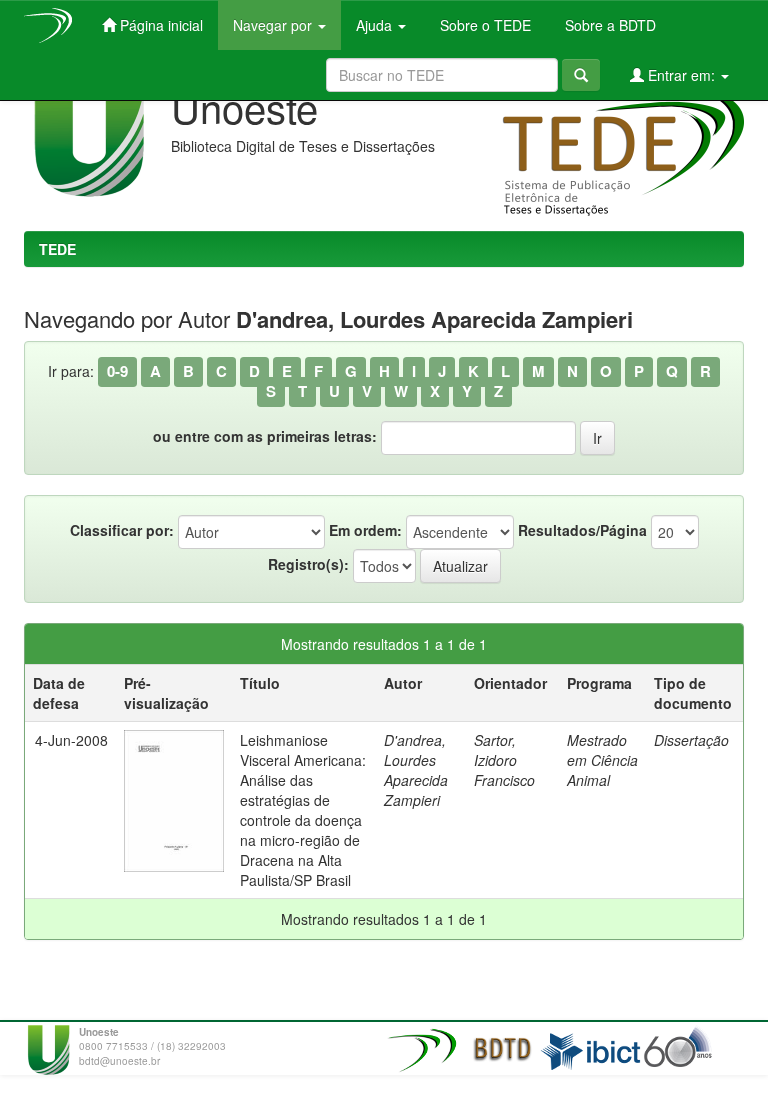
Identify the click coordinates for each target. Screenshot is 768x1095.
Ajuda (376, 25)
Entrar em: (681, 75)
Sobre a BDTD (608, 25)
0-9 (117, 371)
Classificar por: (122, 530)
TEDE (57, 249)
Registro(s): (308, 564)
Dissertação (691, 740)
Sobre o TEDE (483, 25)
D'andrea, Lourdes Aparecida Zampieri (416, 770)
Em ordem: (365, 530)
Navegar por (274, 25)
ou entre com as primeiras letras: (265, 436)
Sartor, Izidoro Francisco (504, 760)
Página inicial (159, 25)
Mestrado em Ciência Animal (602, 760)
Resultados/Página (582, 530)
